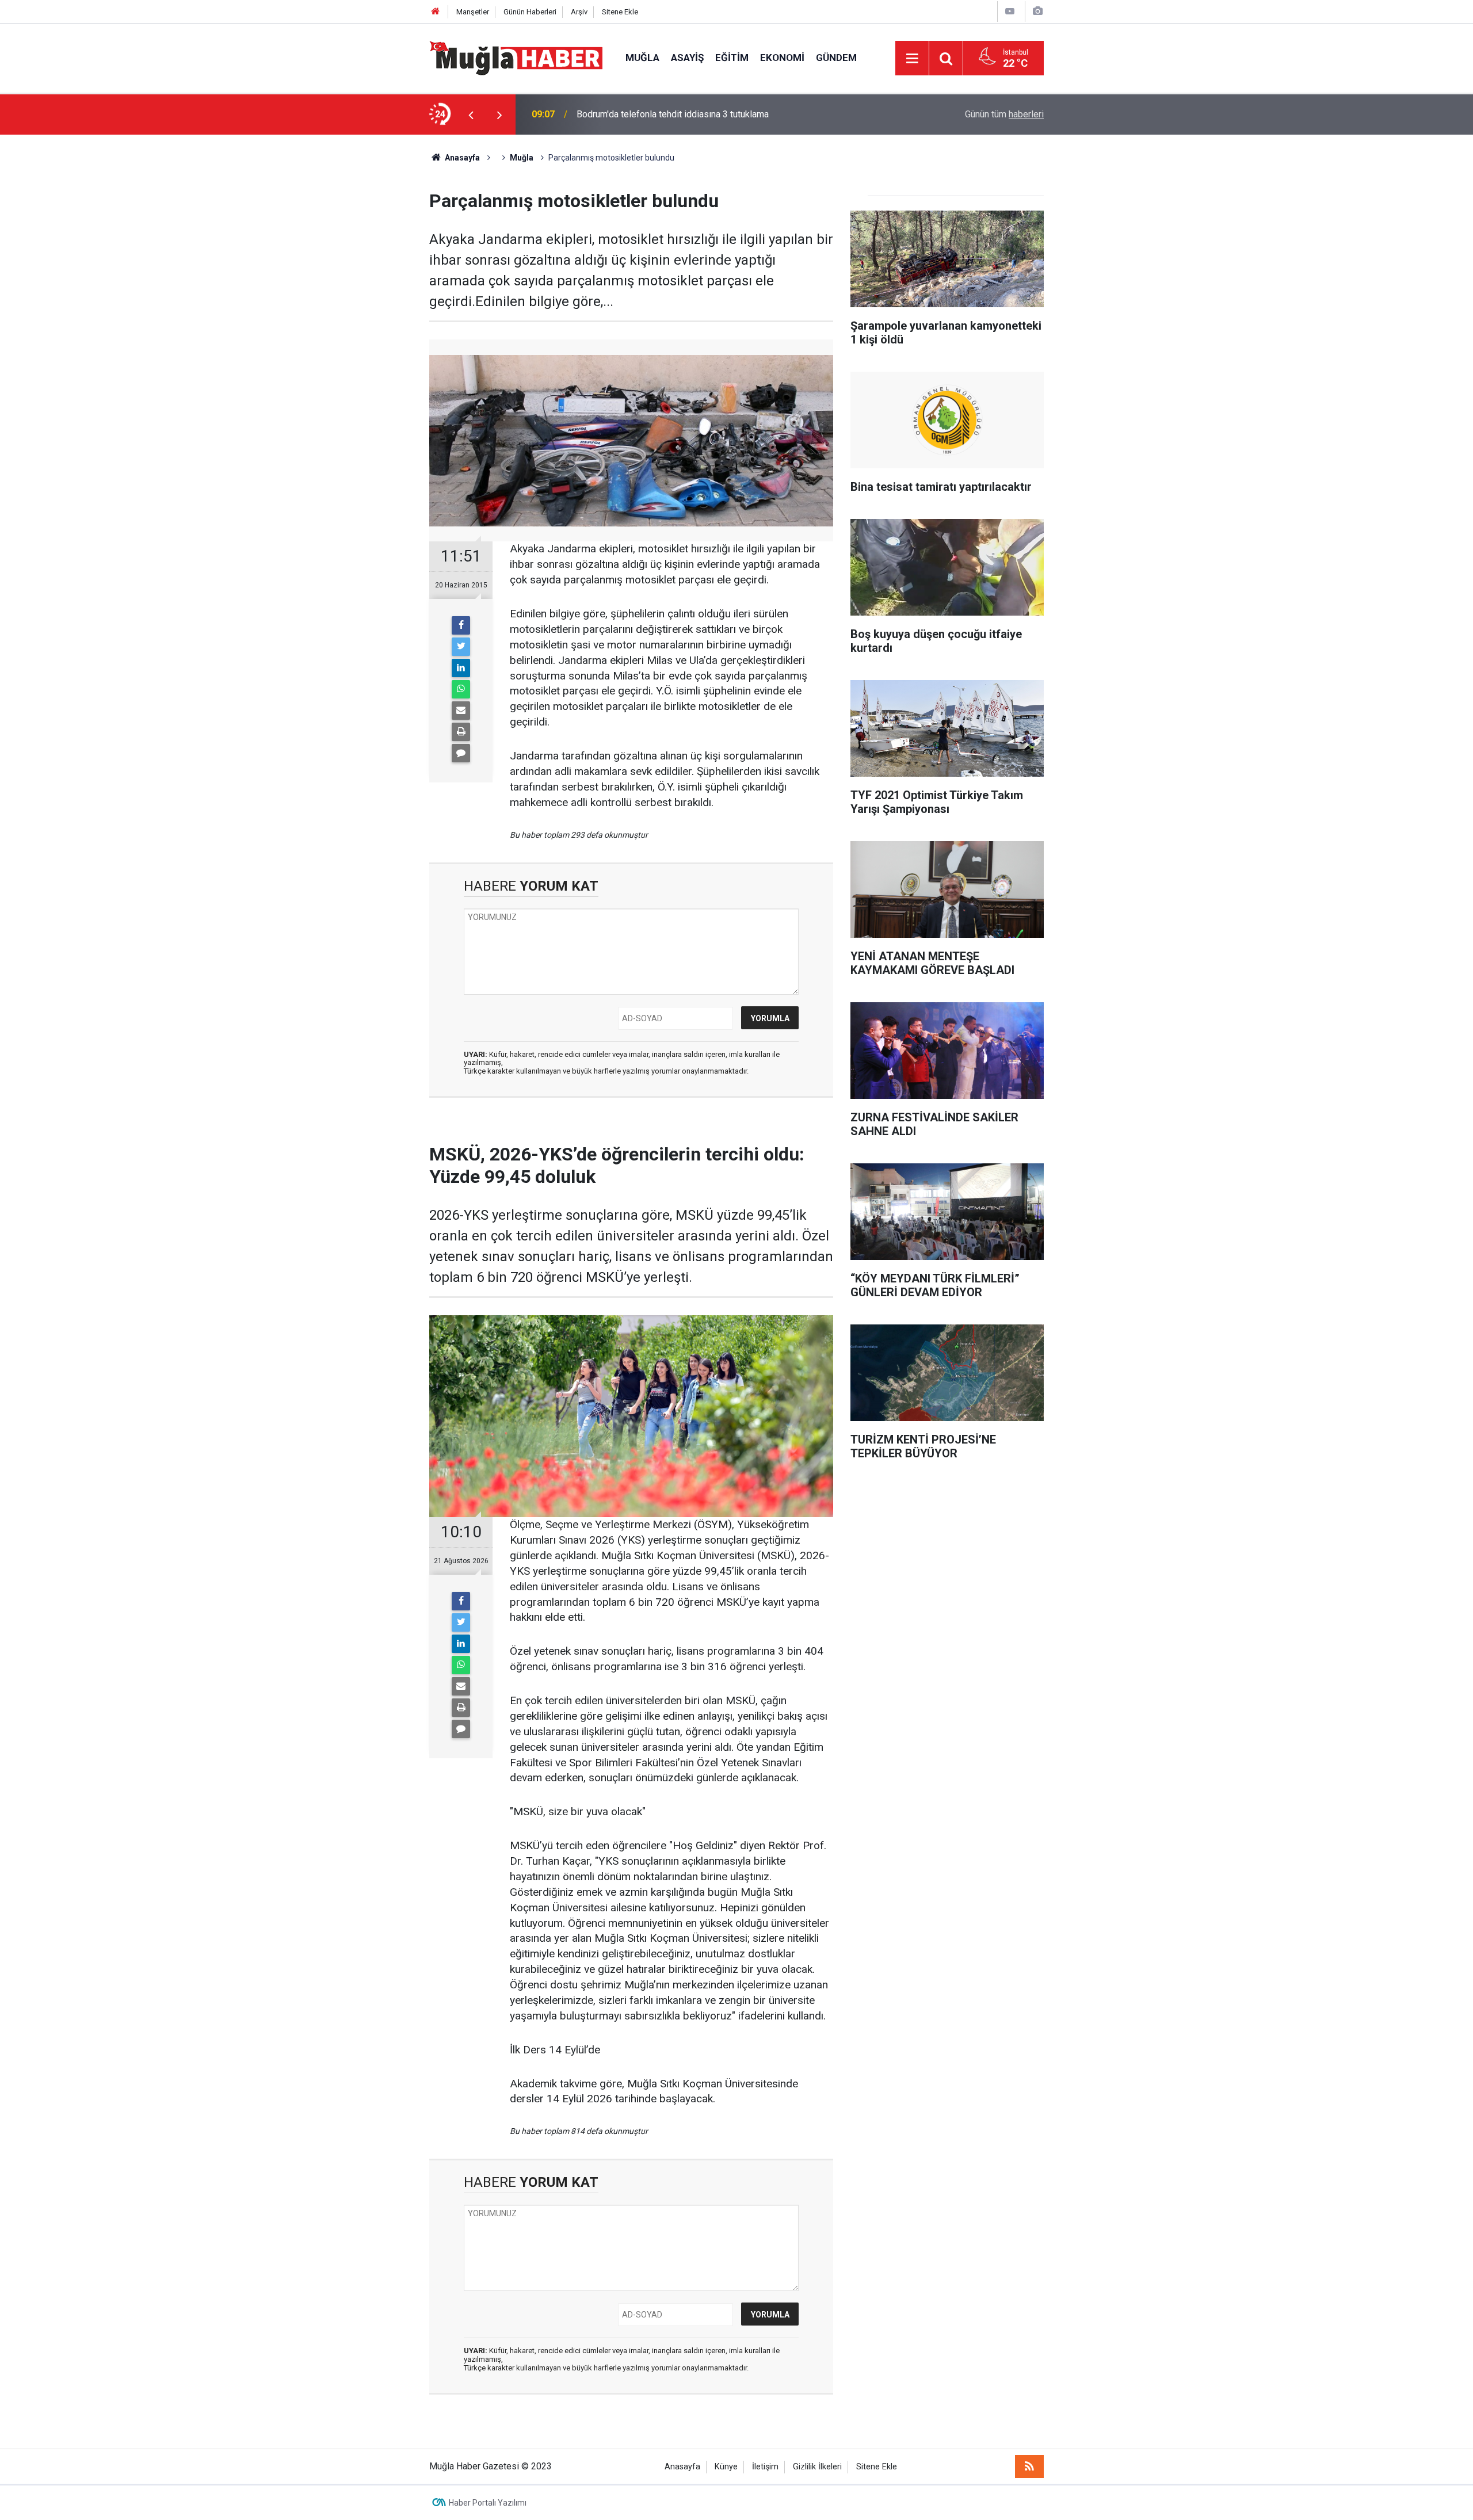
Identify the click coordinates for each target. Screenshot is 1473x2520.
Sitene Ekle (620, 12)
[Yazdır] (461, 732)
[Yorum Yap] (461, 753)
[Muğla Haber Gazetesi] (516, 57)
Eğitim (732, 58)
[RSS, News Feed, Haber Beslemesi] (1029, 2466)
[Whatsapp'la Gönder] (461, 689)
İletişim (765, 2467)
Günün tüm (1004, 114)
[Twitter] (461, 647)
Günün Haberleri (530, 12)
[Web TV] (1010, 11)
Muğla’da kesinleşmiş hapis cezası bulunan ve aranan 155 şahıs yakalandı (724, 114)
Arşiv (579, 12)
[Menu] (912, 59)
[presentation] (471, 114)
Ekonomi (782, 58)
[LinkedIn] (461, 668)
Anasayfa (682, 2467)
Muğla (642, 58)
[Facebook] (461, 625)
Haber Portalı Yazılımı (488, 2503)
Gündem (836, 58)
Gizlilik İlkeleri (817, 2467)
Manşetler (473, 12)
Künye (726, 2467)
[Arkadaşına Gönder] (461, 711)
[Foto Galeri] (1037, 11)
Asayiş (687, 58)
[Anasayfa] (436, 12)
